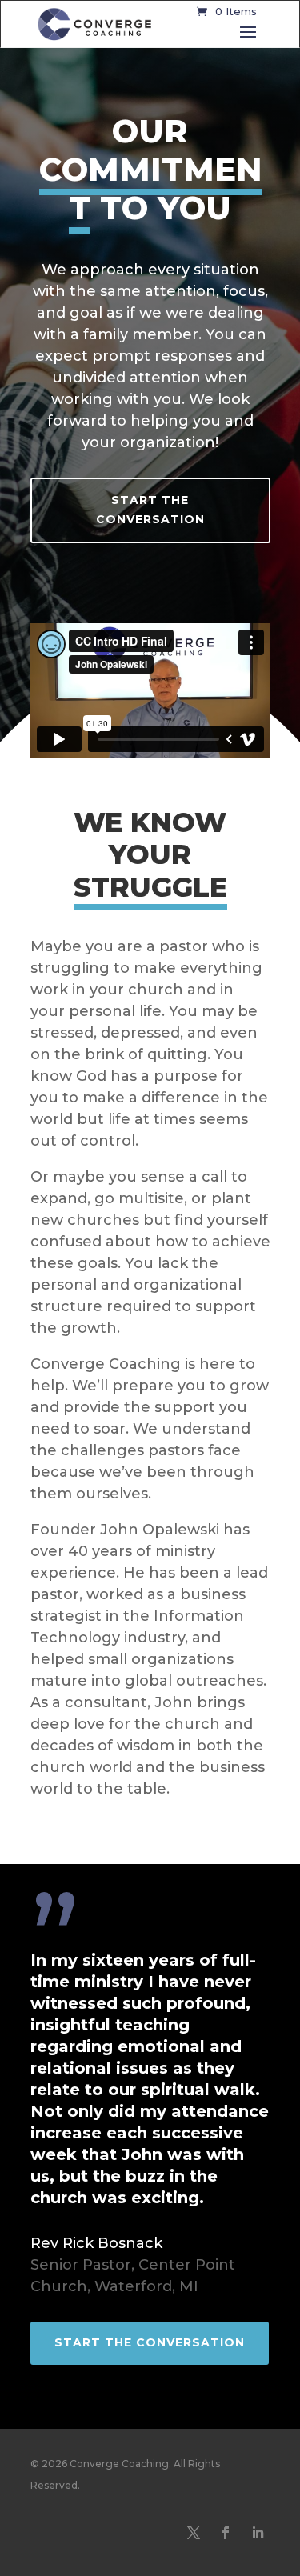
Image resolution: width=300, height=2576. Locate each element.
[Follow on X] (194, 2533)
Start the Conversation (150, 510)
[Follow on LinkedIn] (258, 2533)
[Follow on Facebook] (226, 2533)
